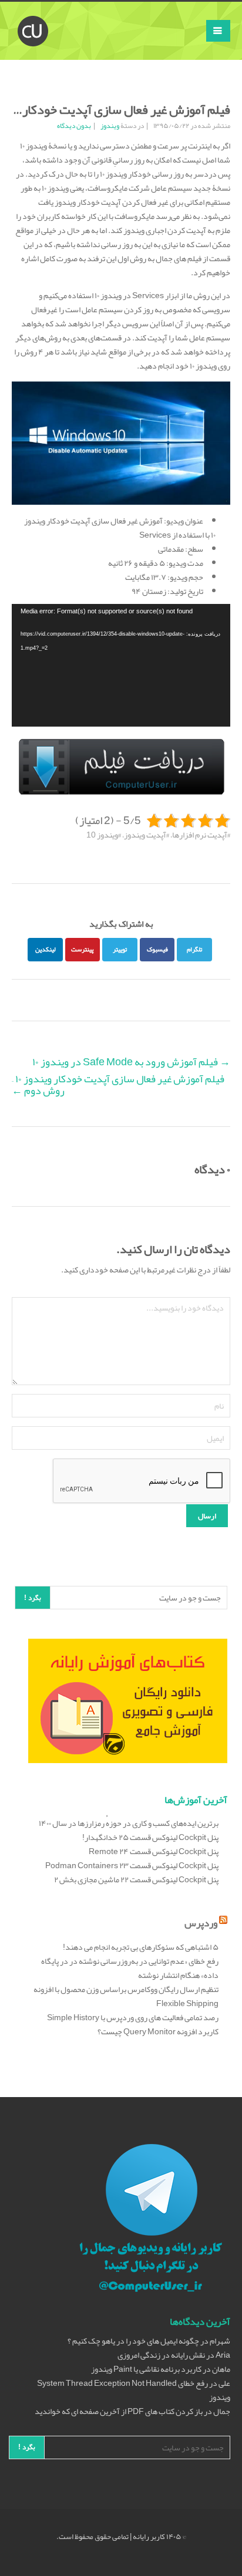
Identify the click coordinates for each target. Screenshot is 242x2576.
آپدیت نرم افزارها (200, 835)
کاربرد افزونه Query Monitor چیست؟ (158, 2031)
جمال (222, 2411)
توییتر (120, 949)
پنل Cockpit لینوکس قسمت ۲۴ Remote (154, 1851)
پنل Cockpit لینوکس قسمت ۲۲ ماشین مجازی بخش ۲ (136, 1879)
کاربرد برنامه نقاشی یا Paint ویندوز (146, 2369)
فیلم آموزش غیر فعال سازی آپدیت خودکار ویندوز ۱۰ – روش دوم (118, 1085)
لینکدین (45, 949)
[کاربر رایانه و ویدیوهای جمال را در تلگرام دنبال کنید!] (151, 2220)
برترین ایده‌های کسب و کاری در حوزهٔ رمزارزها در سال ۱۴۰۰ (129, 1823)
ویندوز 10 (102, 835)
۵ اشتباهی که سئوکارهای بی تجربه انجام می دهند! (141, 1947)
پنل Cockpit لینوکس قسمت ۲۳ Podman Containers (132, 1865)
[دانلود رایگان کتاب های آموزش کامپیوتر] (128, 1704)
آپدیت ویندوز (145, 835)
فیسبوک (157, 949)
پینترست (82, 949)
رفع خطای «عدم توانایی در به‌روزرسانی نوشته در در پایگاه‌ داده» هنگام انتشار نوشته (130, 1968)
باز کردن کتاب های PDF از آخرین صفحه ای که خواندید (119, 2411)
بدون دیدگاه (74, 126)
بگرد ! (33, 1598)
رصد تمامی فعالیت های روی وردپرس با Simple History (133, 2017)
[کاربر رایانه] (33, 16)
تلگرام (194, 949)
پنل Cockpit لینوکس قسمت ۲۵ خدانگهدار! (150, 1837)
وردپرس (201, 1923)
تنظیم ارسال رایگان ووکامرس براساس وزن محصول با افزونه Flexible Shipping (126, 1996)
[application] (121, 665)
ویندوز (110, 126)
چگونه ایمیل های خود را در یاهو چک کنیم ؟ (133, 2341)
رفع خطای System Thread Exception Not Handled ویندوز (134, 2390)
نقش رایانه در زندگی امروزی (161, 2355)
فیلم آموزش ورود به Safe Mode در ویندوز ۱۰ (131, 1062)
